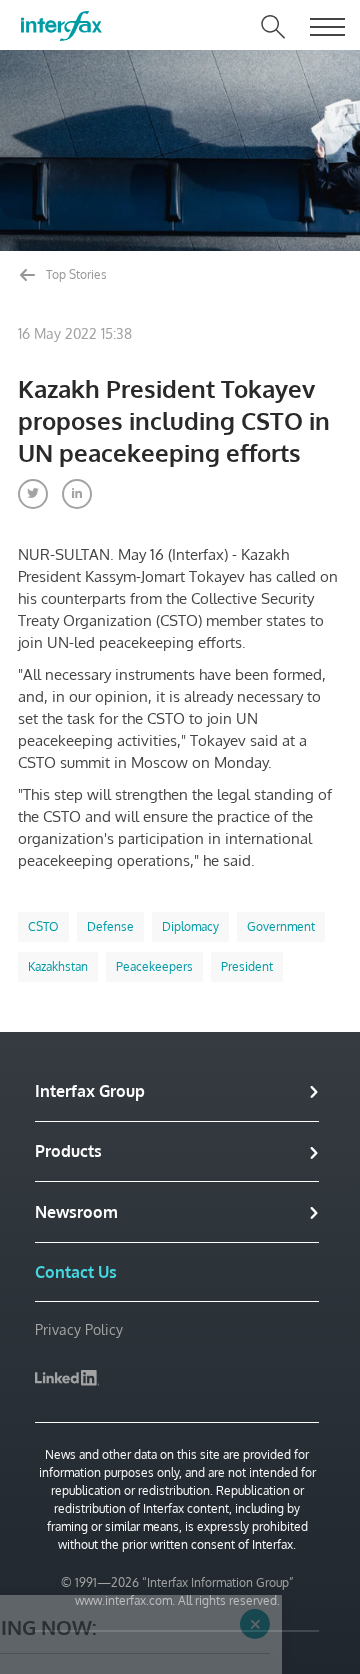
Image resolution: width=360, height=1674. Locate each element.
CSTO (43, 926)
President (247, 966)
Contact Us (76, 1272)
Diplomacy (190, 926)
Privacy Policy (79, 1329)
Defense (110, 926)
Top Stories (75, 274)
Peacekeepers (154, 966)
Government (281, 926)
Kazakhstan (58, 966)
